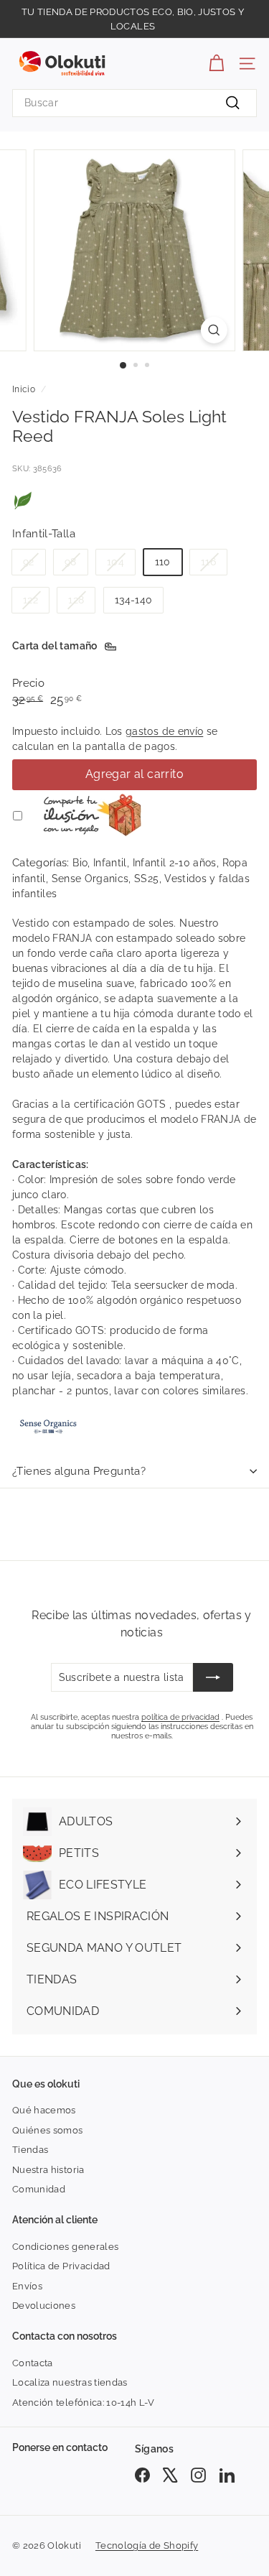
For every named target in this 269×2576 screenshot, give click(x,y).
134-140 (133, 600)
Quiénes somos (48, 2130)
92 (29, 562)
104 (115, 562)
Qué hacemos (44, 2110)
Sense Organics (90, 879)
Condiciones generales (65, 2247)
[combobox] (134, 103)
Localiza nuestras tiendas (70, 2382)
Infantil (110, 863)
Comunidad (39, 2189)
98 (71, 562)
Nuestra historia (48, 2170)
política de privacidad (180, 1717)
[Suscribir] (213, 1677)
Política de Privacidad (61, 2266)
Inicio (24, 389)
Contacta (33, 2363)
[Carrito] (216, 64)
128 (76, 600)
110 (163, 562)
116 (208, 562)
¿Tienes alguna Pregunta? (79, 1471)
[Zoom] (214, 330)
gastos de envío (164, 731)
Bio (80, 863)
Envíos (27, 2286)
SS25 (146, 879)
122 (30, 600)
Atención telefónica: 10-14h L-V (84, 2403)
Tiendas (30, 2150)
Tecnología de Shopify (147, 2545)
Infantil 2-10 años (175, 863)
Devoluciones (44, 2306)
